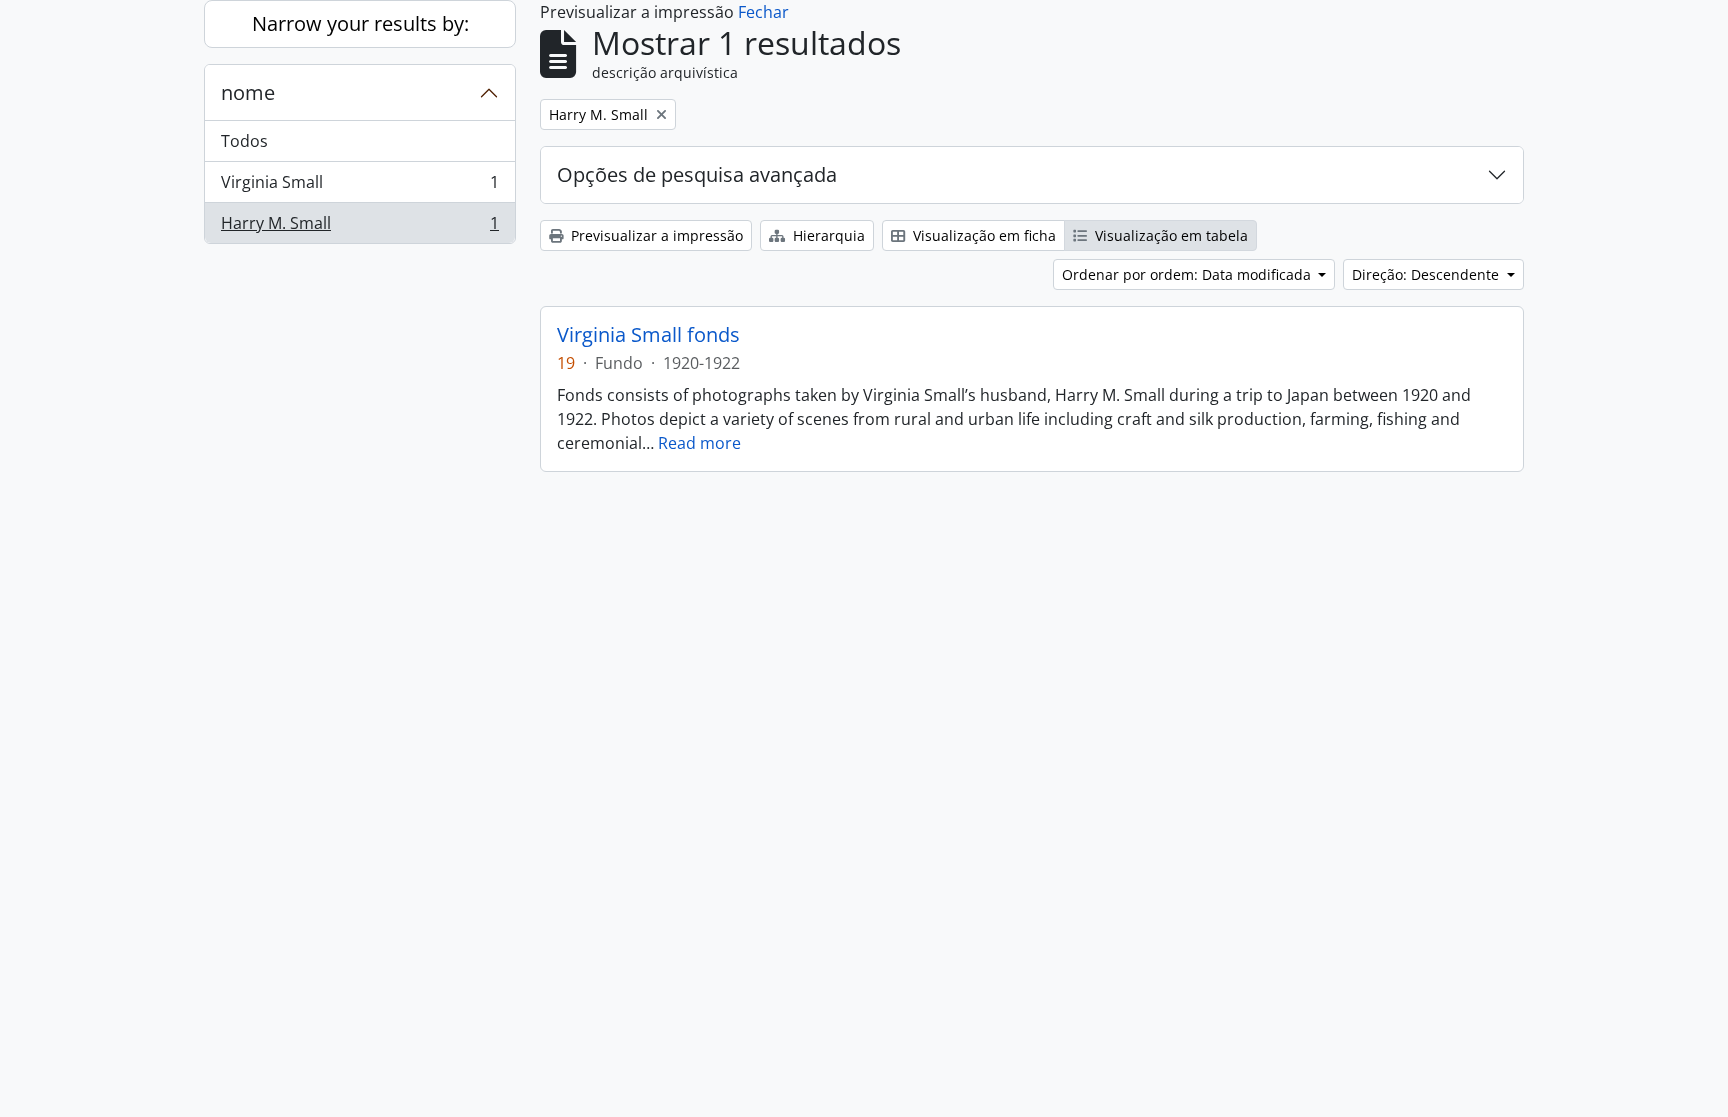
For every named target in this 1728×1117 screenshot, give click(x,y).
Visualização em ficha (982, 235)
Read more (699, 443)
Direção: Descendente (1427, 274)
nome (248, 92)
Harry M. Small (359, 227)
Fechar (763, 12)
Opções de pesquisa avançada (697, 174)
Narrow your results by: (360, 23)
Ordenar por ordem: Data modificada (1188, 274)
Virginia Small (359, 187)
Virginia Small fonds (648, 335)
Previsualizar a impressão (655, 235)
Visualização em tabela (1169, 235)
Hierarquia (827, 235)
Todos (244, 141)
